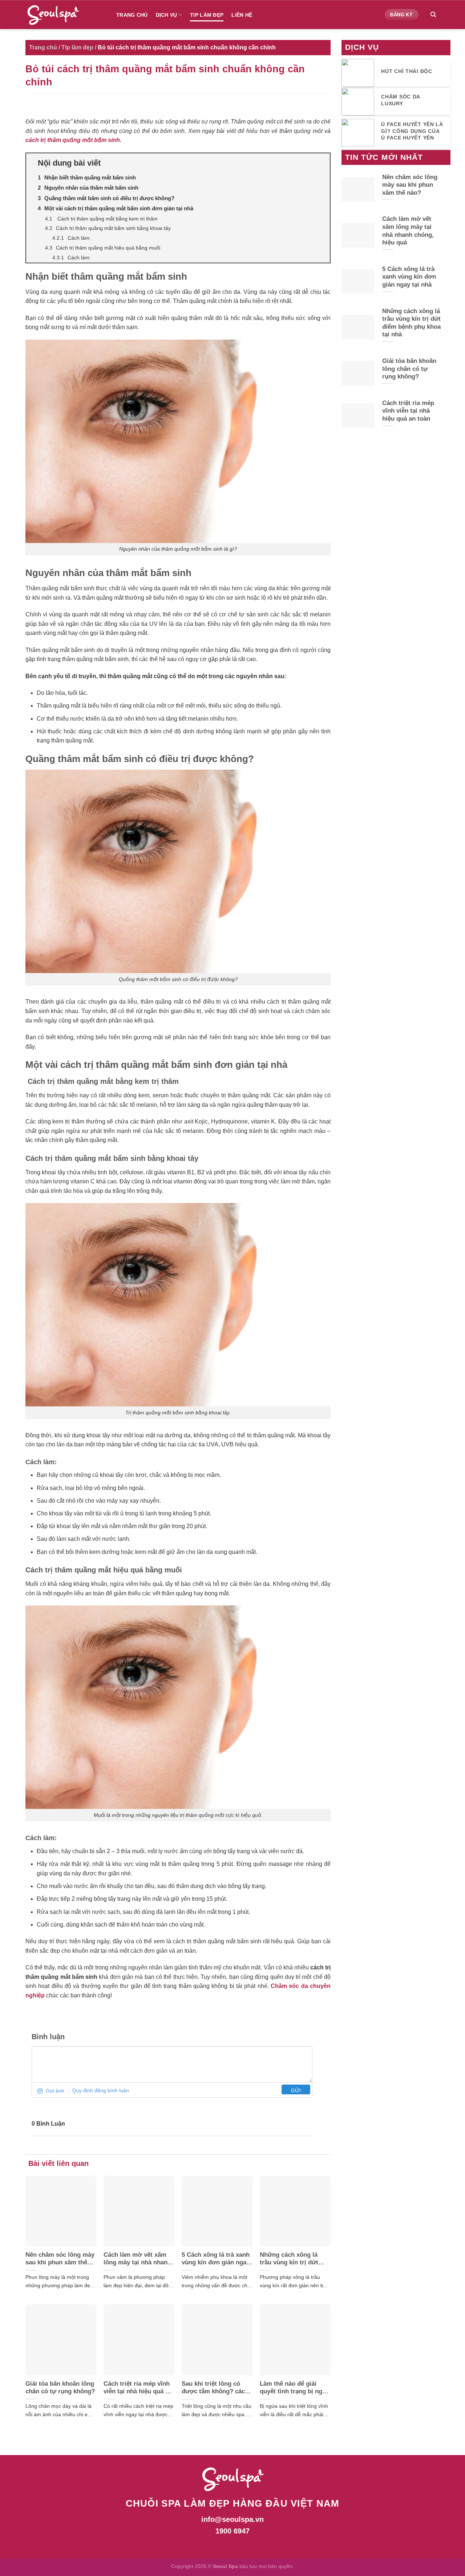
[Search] (433, 15)
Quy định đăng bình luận (101, 2090)
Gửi (296, 2090)
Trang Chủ (132, 15)
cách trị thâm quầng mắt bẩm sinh (73, 140)
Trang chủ (43, 47)
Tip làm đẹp (207, 15)
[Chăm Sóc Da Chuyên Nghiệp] (65, 15)
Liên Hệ (242, 15)
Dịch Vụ (167, 15)
